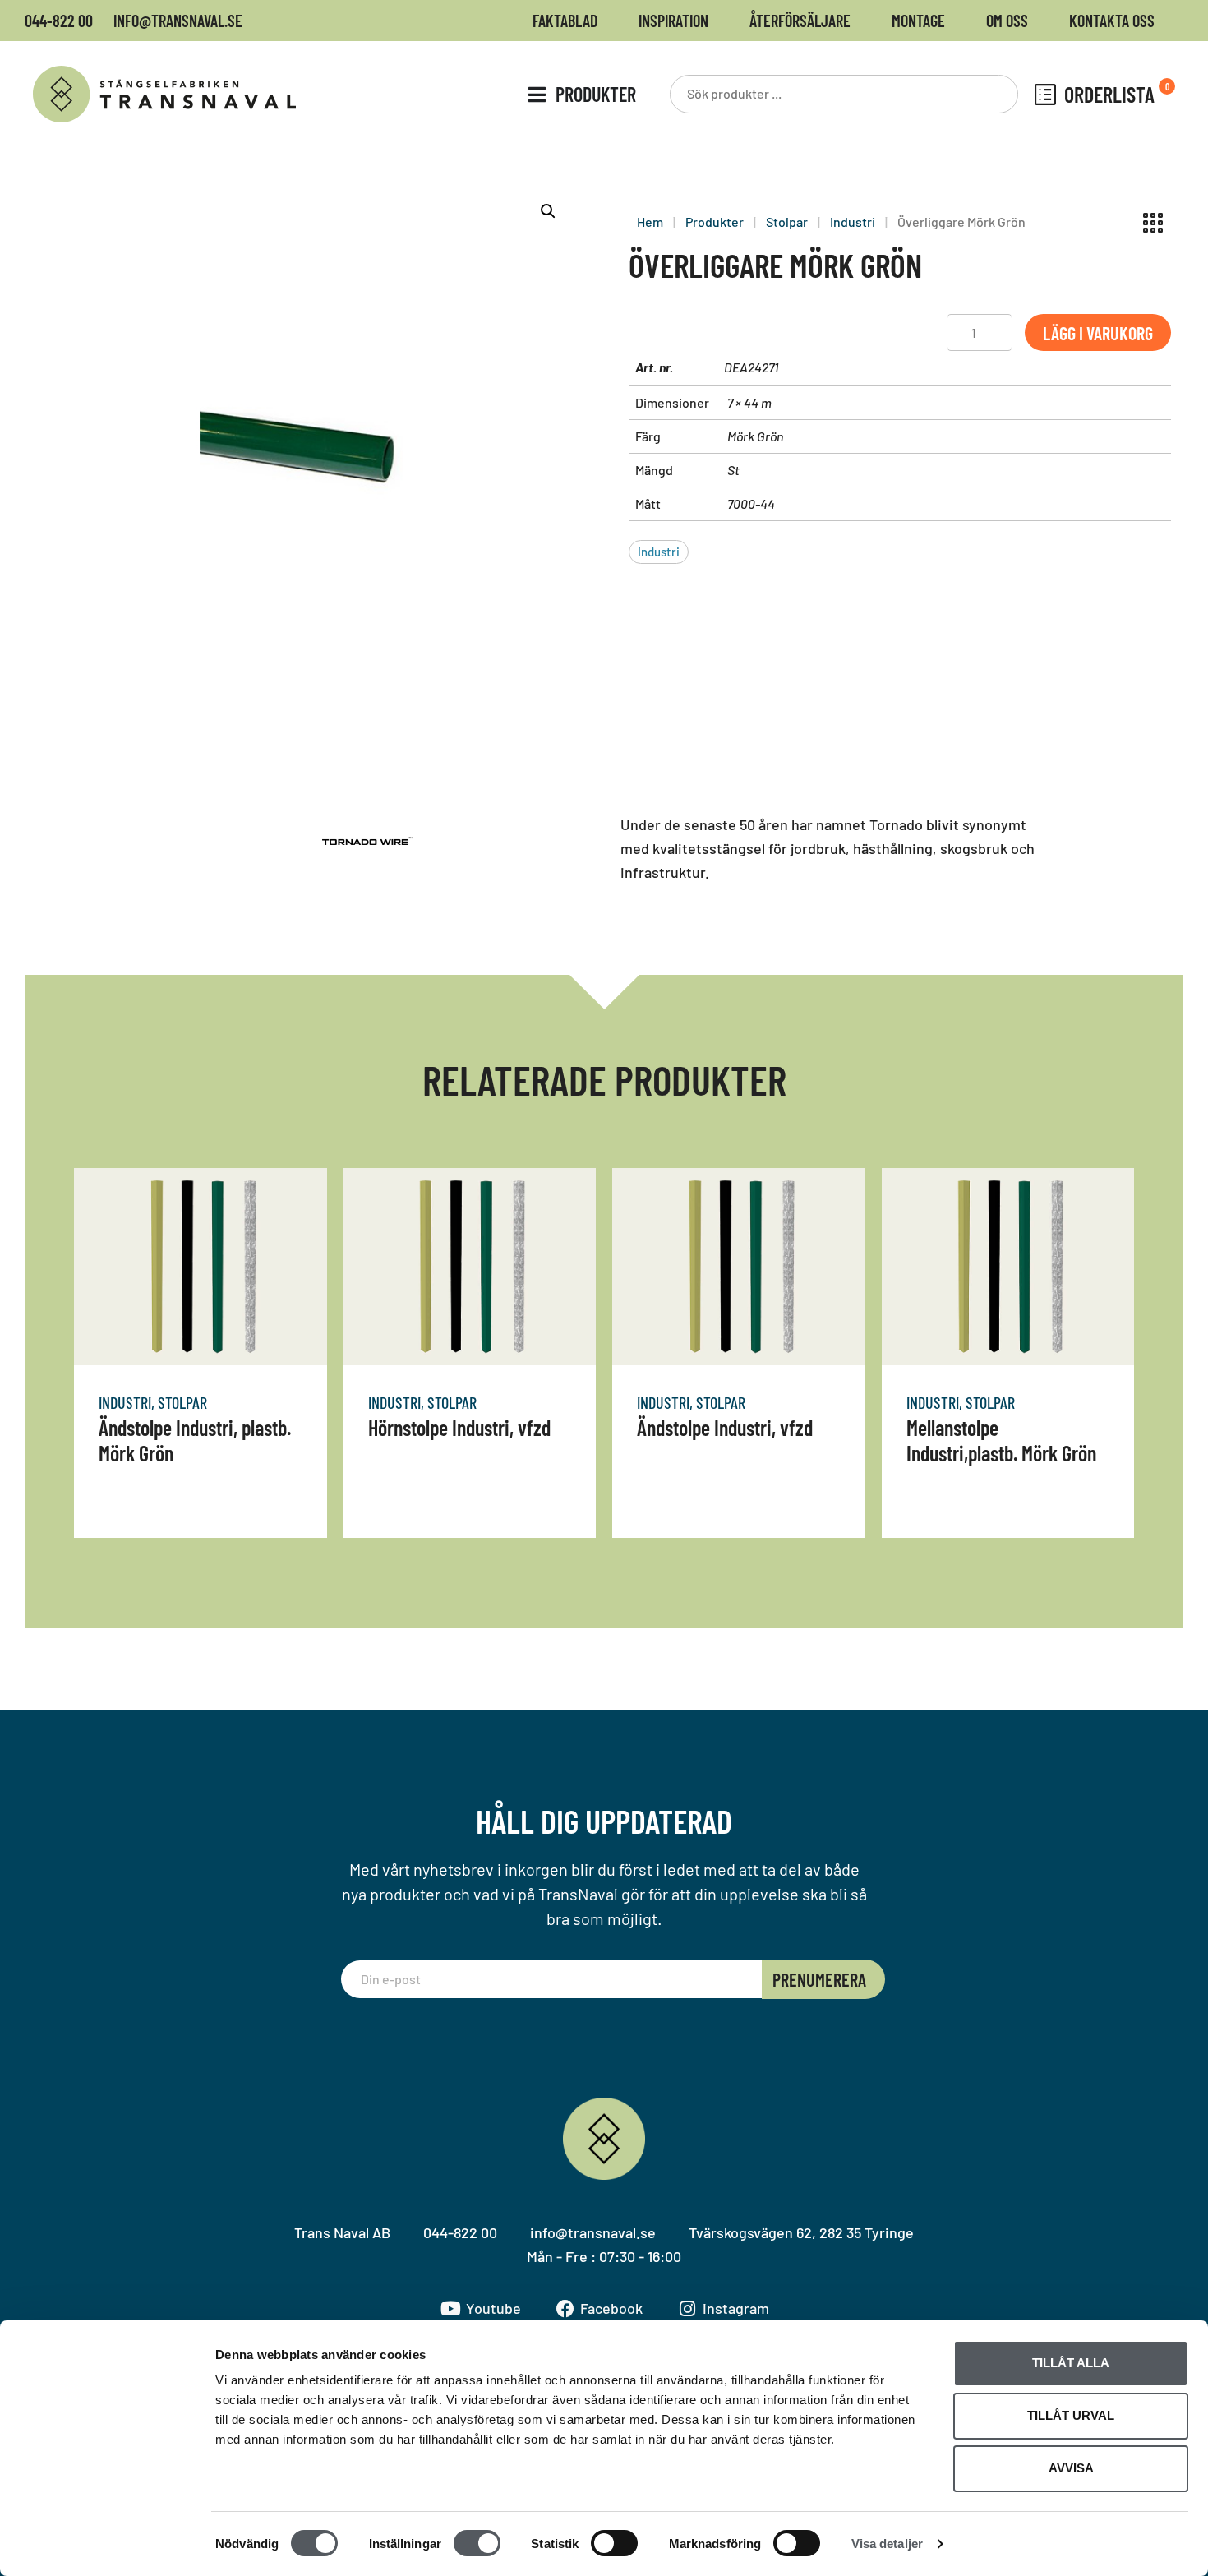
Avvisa (1071, 2468)
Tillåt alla (1071, 2363)
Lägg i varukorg (1098, 333)
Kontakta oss (1112, 21)
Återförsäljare (800, 21)
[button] (548, 211)
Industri (853, 222)
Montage (918, 21)
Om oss (1007, 21)
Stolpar (787, 222)
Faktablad (565, 21)
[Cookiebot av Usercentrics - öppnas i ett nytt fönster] (106, 2544)
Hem (650, 222)
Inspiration (673, 21)
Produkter (715, 222)
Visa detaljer (887, 2544)
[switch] (477, 2543)
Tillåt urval (1071, 2415)
